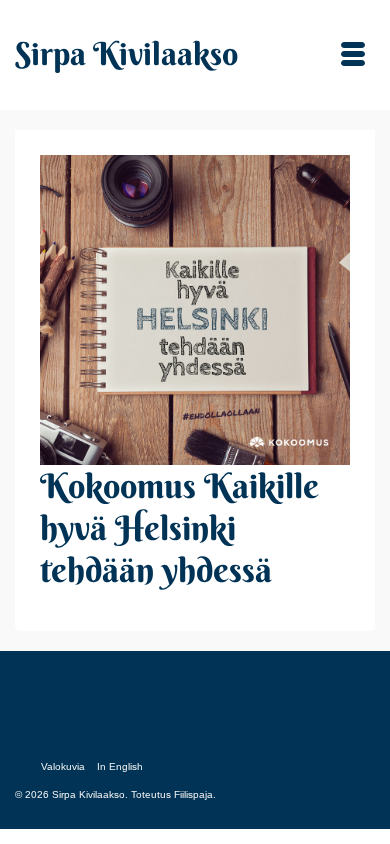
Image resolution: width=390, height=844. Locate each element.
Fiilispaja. (195, 794)
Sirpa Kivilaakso (126, 53)
